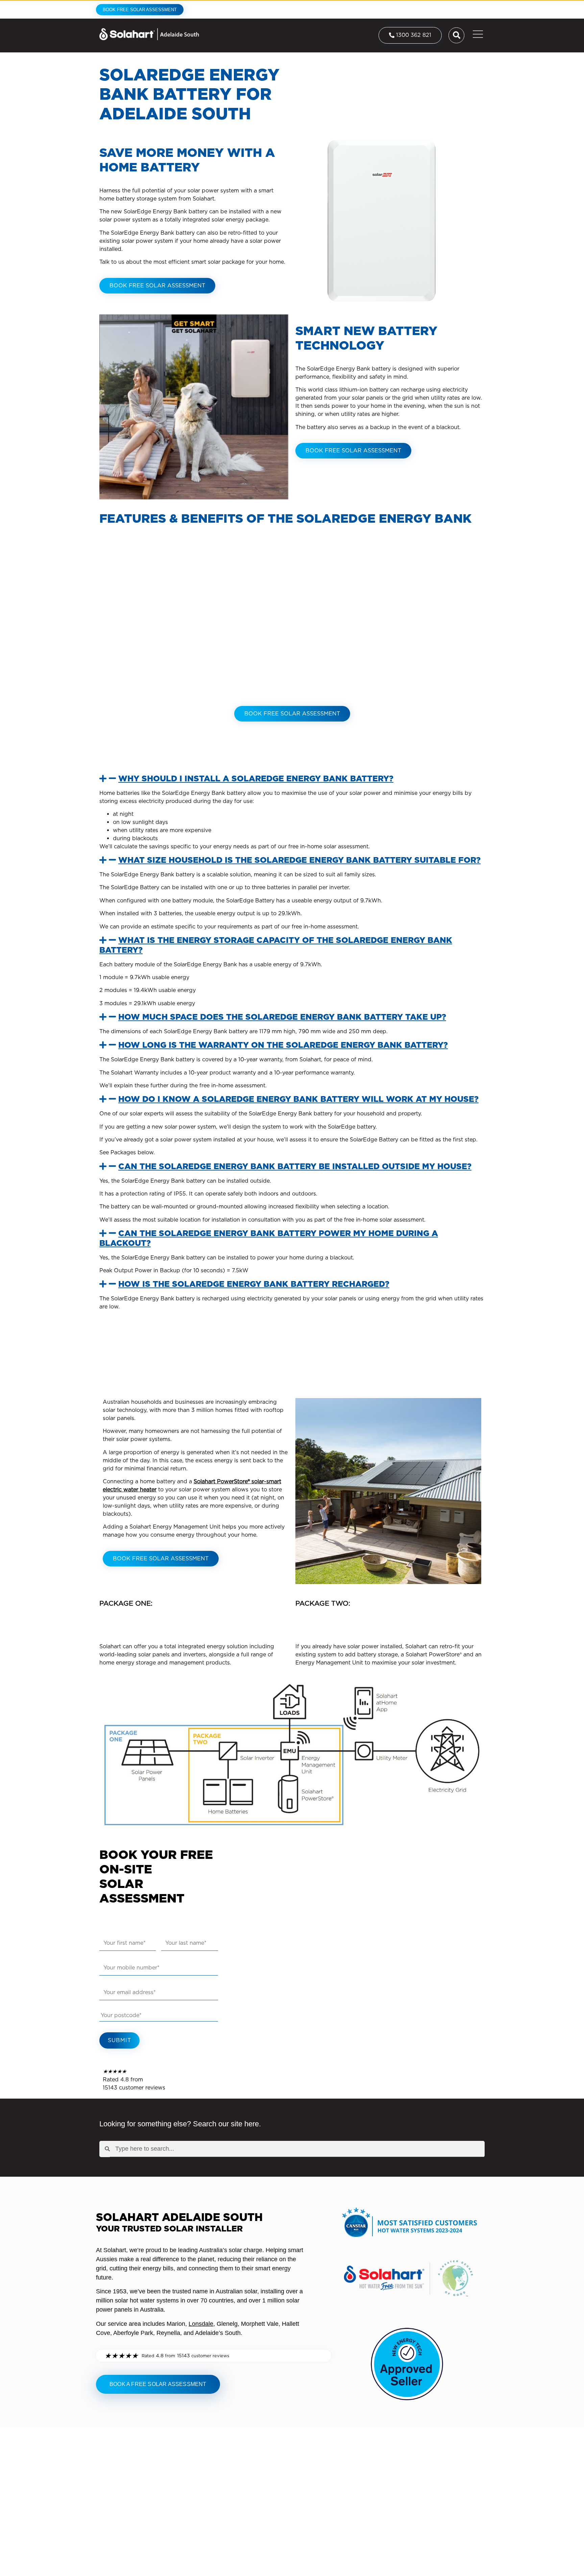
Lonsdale (201, 2324)
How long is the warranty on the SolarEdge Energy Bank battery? (283, 1045)
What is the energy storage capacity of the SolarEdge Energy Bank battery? (276, 945)
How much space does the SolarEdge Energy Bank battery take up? (282, 1017)
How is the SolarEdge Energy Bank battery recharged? (254, 1284)
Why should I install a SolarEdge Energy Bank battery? (256, 778)
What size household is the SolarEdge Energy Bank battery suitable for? (299, 860)
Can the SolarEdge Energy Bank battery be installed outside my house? (295, 1166)
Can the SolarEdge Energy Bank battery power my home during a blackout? (269, 1238)
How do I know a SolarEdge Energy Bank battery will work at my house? (298, 1099)
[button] (292, 779)
